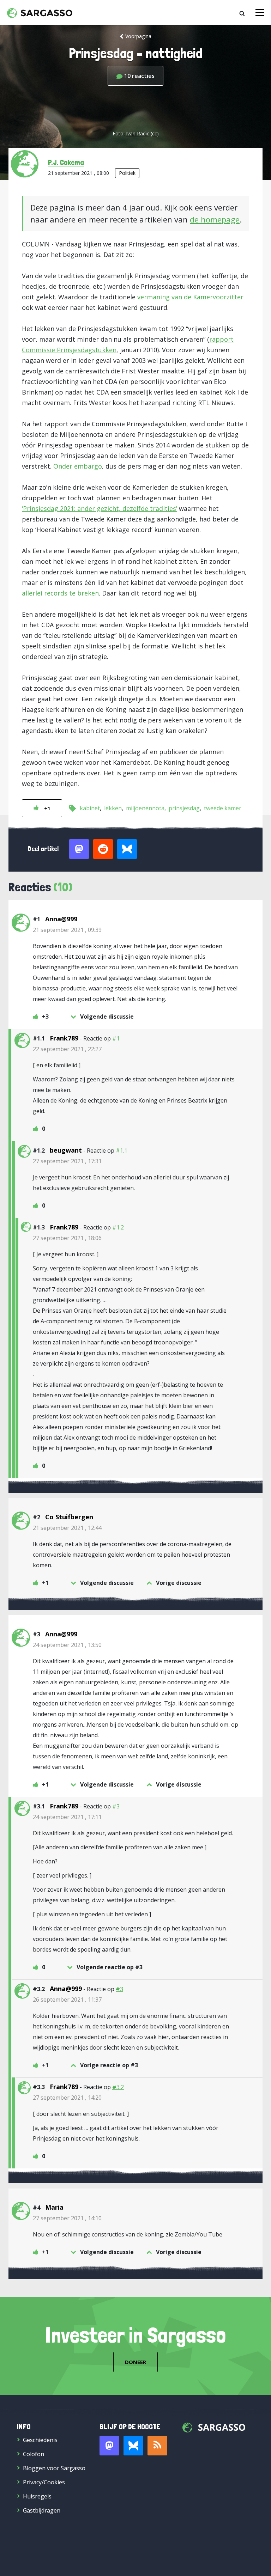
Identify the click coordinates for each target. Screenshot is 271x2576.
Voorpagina (138, 36)
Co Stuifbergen (69, 1517)
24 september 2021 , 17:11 (67, 1817)
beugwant (66, 1150)
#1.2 (118, 1227)
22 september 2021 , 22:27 (67, 1049)
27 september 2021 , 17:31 (67, 1161)
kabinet (90, 808)
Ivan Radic (138, 133)
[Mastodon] (109, 2446)
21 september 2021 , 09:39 (67, 930)
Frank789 (64, 1038)
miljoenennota (145, 808)
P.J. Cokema (66, 162)
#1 (116, 1038)
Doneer (135, 2362)
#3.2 (118, 2087)
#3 (116, 1806)
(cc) (155, 133)
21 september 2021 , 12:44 (67, 1528)
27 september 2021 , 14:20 (67, 2098)
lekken (113, 808)
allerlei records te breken (60, 593)
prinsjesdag (184, 808)
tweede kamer (223, 808)
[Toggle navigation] (260, 13)
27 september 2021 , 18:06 (67, 1238)
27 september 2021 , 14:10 (67, 2218)
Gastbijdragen (42, 2510)
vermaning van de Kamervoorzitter (190, 297)
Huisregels (37, 2496)
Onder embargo (78, 466)
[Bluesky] (133, 2446)
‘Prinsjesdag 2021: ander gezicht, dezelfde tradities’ (100, 508)
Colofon (34, 2454)
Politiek (127, 173)
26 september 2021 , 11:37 (67, 2000)
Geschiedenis (40, 2440)
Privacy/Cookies (44, 2482)
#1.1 (122, 1150)
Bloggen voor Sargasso (54, 2468)
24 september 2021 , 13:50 (67, 1645)
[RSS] (157, 2446)
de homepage (215, 219)
